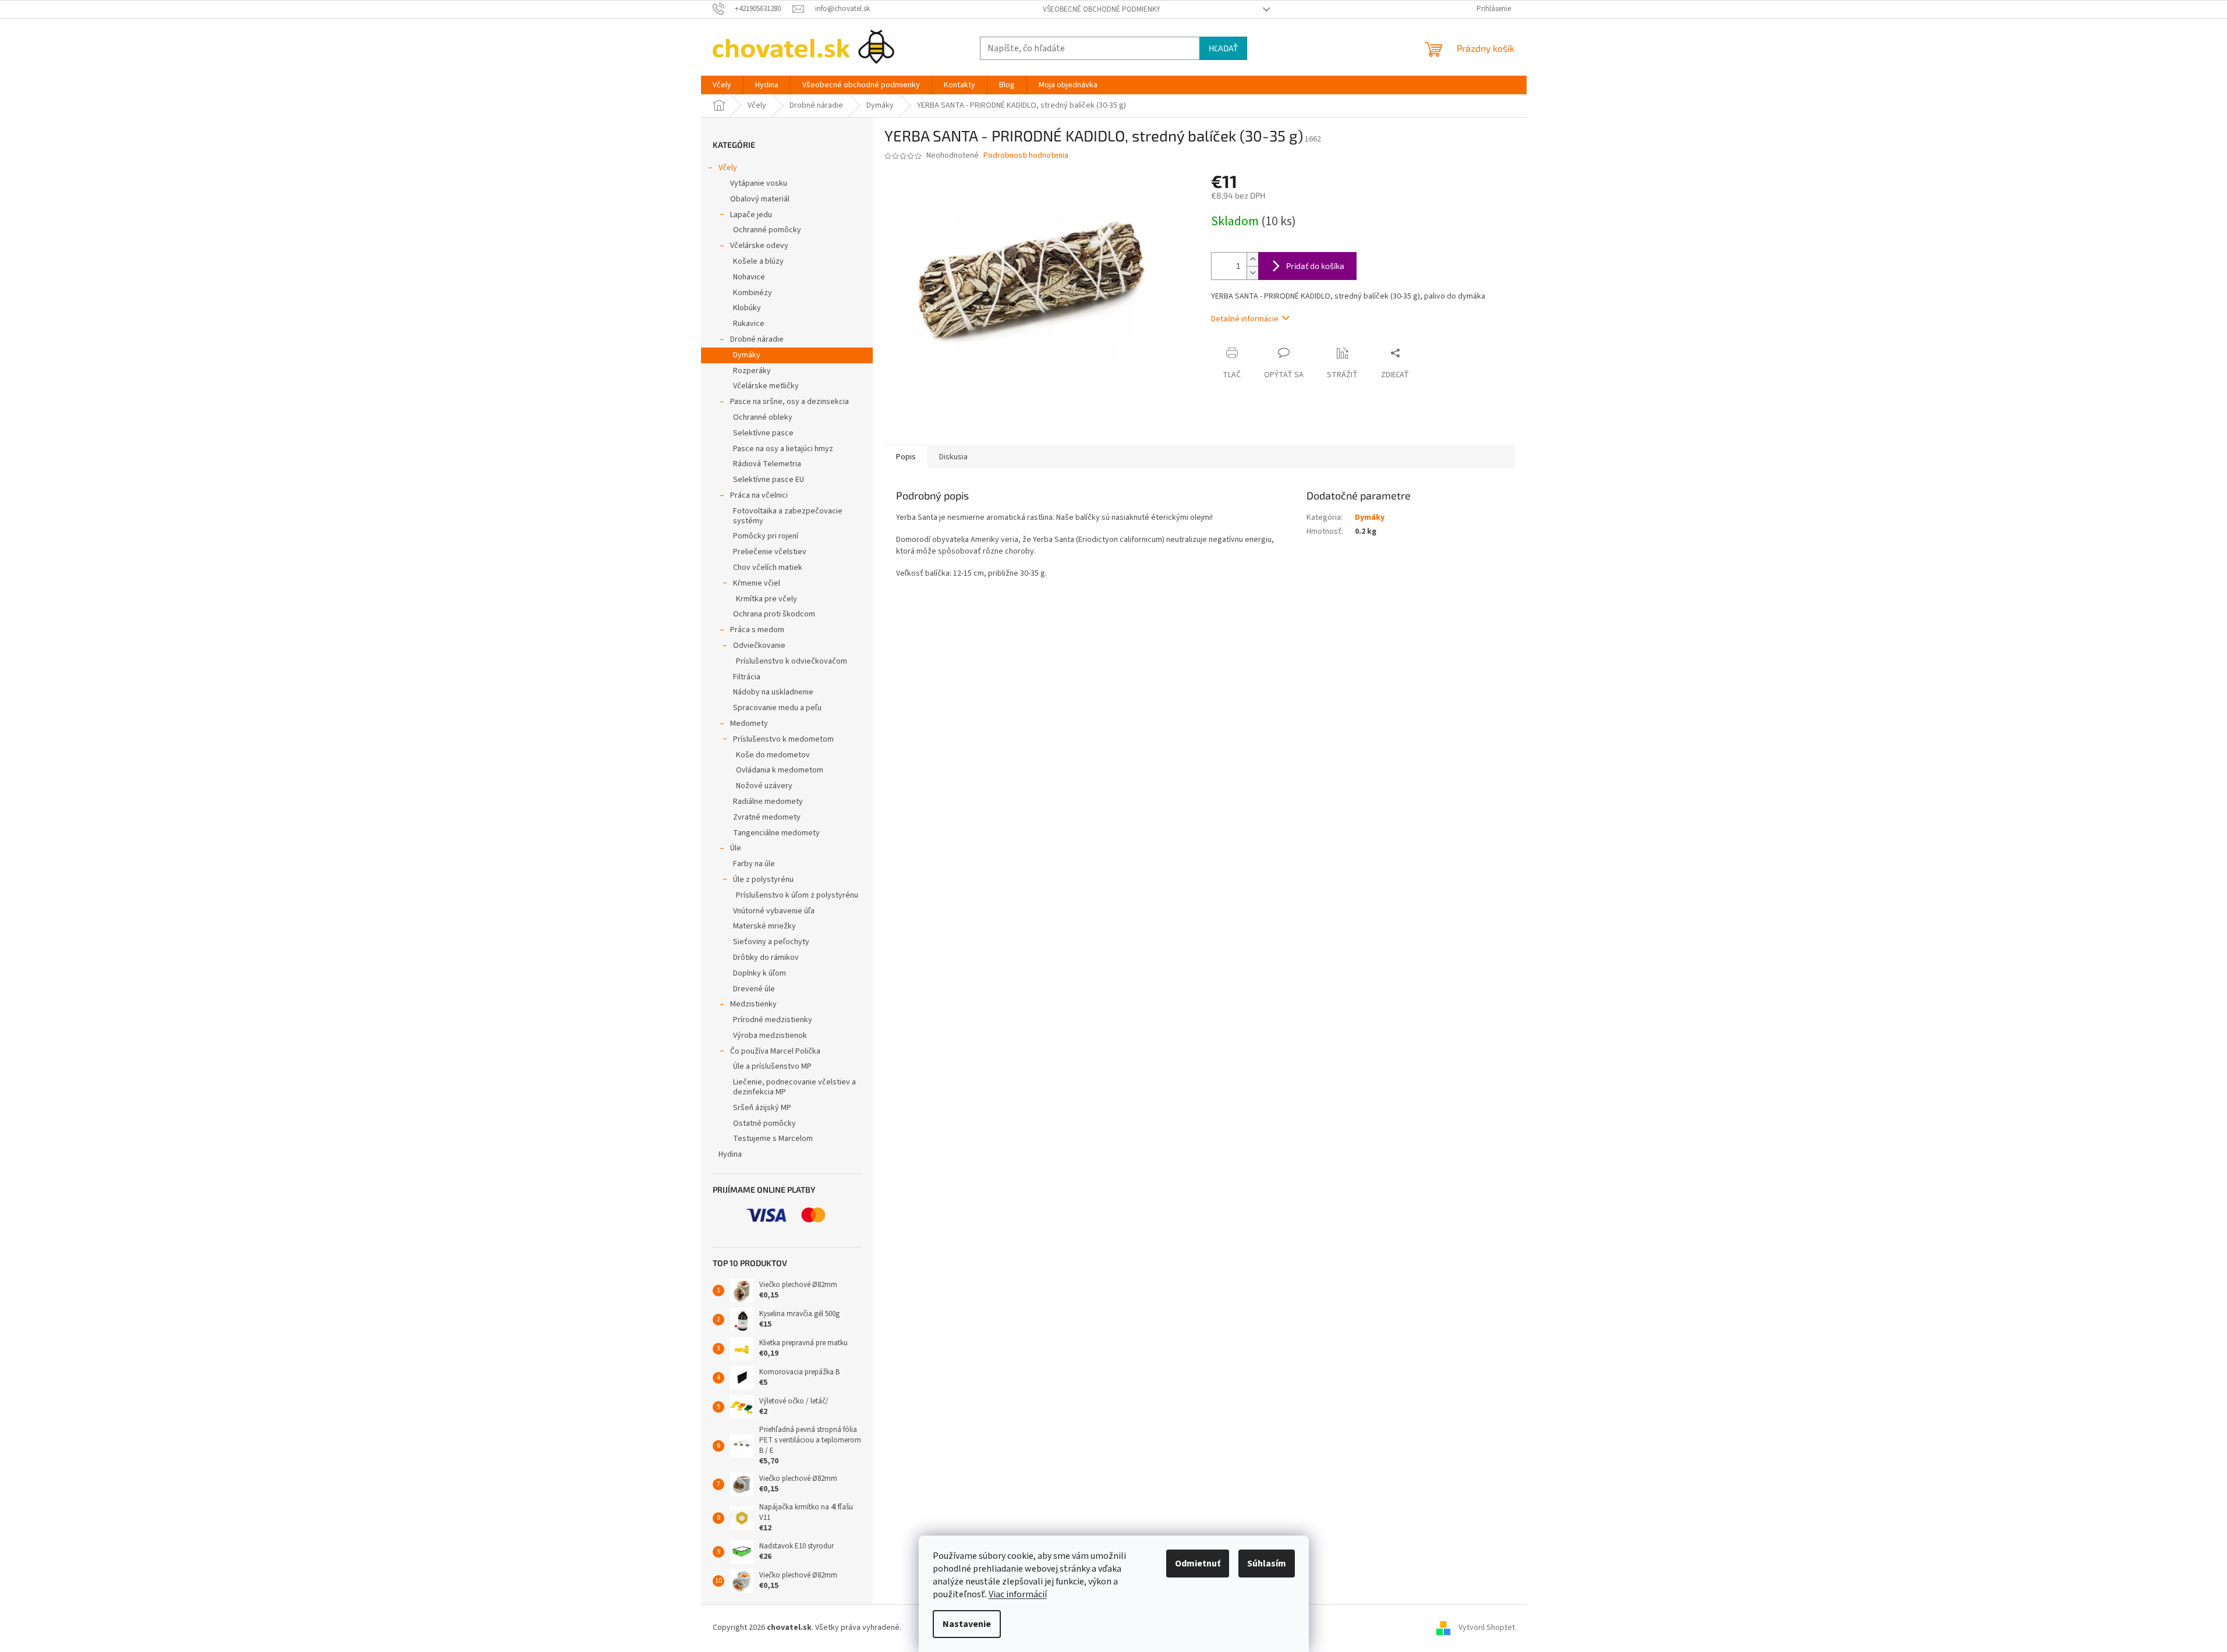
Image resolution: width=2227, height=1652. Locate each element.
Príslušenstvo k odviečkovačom (792, 661)
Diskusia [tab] (953, 457)
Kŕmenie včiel (757, 583)
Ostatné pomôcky (764, 1123)
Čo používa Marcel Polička (775, 1051)
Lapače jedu (751, 215)
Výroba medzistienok (770, 1036)
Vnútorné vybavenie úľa (774, 911)
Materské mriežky (764, 926)
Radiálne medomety (768, 802)
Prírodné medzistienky (773, 1020)
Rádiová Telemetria (767, 464)
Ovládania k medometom (780, 770)
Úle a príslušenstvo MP (772, 1066)
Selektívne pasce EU (769, 480)
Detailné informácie (1245, 319)
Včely (728, 168)
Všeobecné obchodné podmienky (1102, 9)
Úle (736, 848)
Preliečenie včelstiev (770, 552)
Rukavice (749, 324)
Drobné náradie (757, 339)
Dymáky (747, 355)
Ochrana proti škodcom (774, 614)
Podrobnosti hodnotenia (1026, 156)
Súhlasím (1267, 1564)
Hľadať (1223, 48)
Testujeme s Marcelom (773, 1139)
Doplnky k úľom (760, 973)
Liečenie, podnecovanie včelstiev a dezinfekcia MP (794, 1087)
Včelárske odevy (759, 246)
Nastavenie (967, 1624)
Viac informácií (1018, 1594)
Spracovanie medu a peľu (777, 708)
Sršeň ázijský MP (762, 1108)
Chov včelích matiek (768, 568)
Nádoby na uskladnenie (773, 692)
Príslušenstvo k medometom (783, 739)
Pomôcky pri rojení (766, 536)
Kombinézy (753, 293)
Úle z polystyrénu (763, 880)
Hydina (730, 1154)
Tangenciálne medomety (776, 833)
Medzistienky (753, 1004)
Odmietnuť (1198, 1564)
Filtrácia (747, 677)
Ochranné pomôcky (767, 230)
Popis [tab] (906, 457)
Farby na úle (754, 864)
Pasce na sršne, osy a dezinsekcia (789, 402)
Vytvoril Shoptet (1487, 1628)
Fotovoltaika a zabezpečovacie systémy (788, 516)
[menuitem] (722, 85)
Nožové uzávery (764, 786)
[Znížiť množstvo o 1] (1252, 273)
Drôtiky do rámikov (766, 958)
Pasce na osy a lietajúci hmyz (783, 449)
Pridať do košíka (1315, 266)
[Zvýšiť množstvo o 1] (1252, 259)
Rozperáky (752, 371)
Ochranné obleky (763, 417)
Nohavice (749, 277)
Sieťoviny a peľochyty (771, 942)
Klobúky (747, 308)
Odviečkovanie (759, 646)
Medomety (749, 724)
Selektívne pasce (763, 433)
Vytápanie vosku (759, 183)
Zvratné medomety (767, 817)
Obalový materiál (760, 199)
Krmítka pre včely (766, 599)
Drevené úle (754, 989)
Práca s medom (757, 630)
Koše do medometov (773, 755)
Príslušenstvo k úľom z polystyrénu (797, 895)
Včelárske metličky (766, 386)
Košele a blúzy (758, 261)
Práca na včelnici (759, 495)
